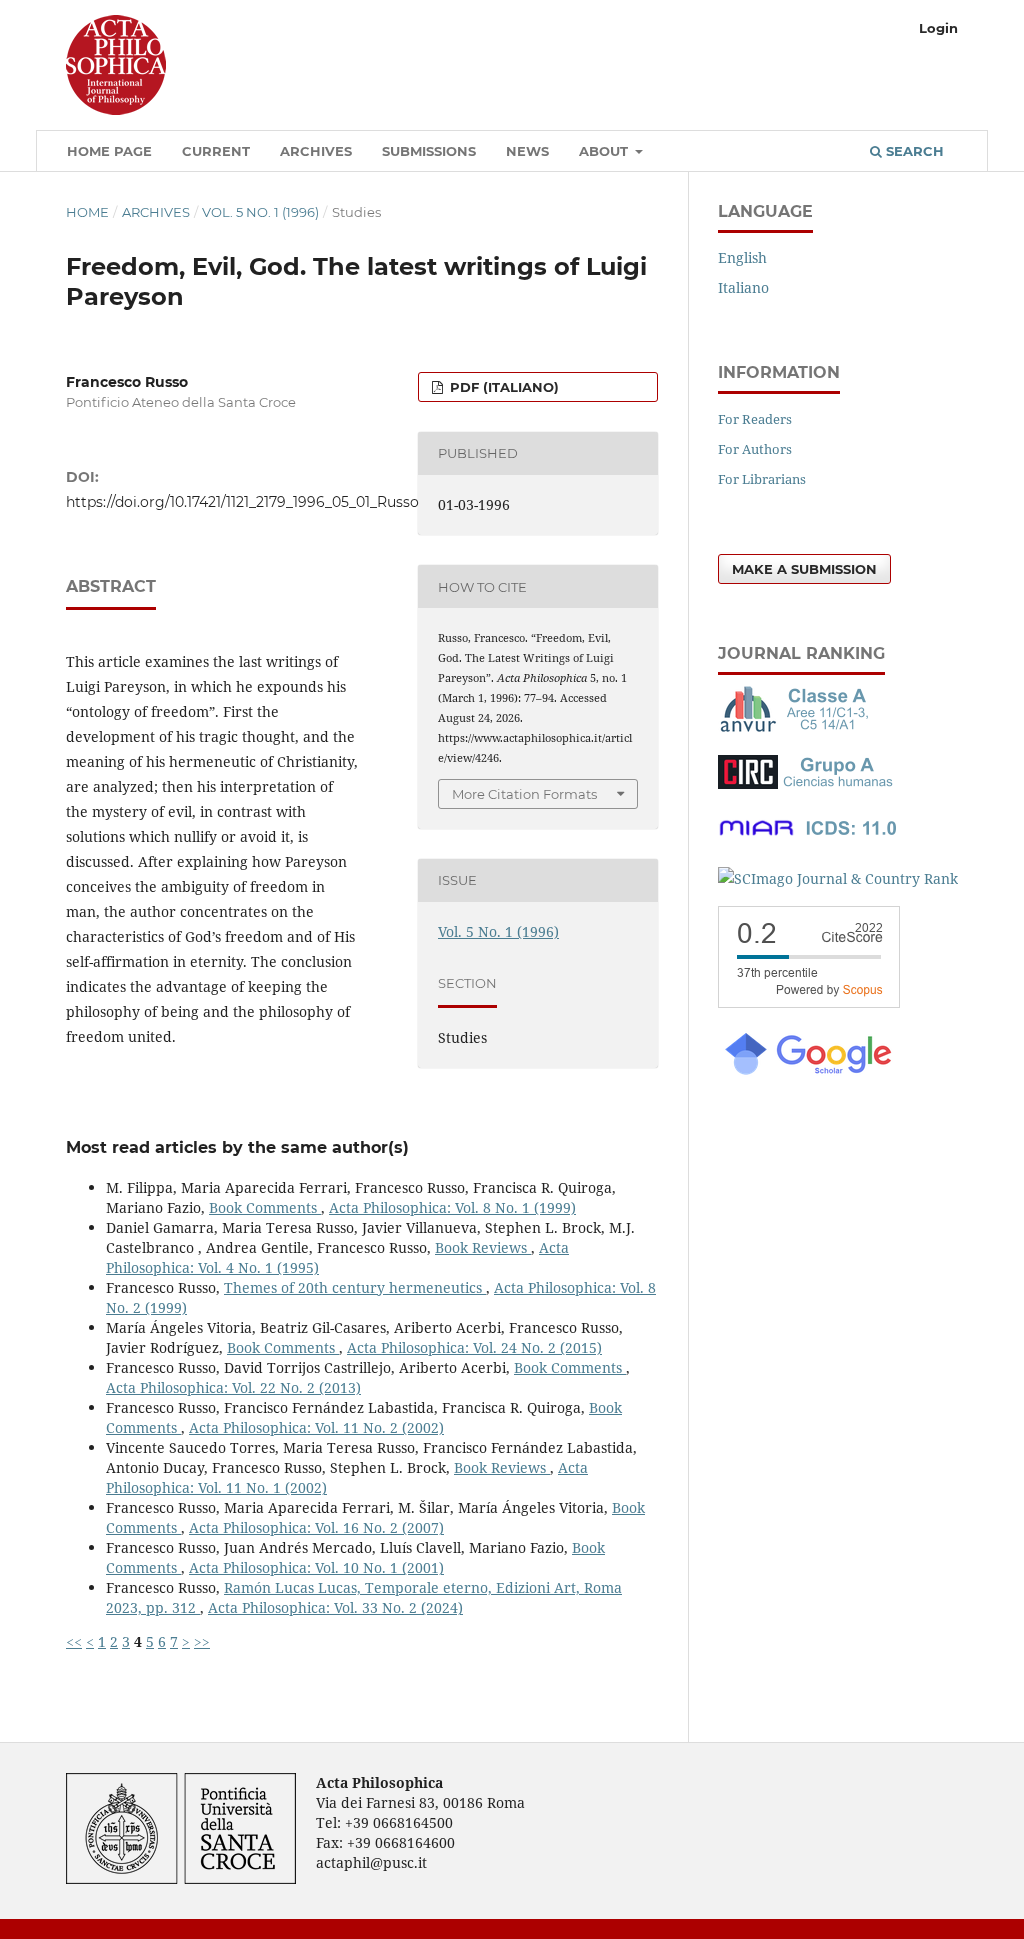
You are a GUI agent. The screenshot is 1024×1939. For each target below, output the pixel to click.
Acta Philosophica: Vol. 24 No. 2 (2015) (474, 1347)
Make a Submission (804, 569)
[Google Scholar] (807, 1072)
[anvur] (798, 727)
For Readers (755, 419)
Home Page (109, 151)
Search (913, 151)
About (605, 151)
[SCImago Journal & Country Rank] (838, 878)
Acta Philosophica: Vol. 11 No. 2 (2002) (316, 1427)
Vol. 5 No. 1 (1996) (260, 212)
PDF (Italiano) (502, 387)
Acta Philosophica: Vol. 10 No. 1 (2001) (316, 1567)
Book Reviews (483, 1247)
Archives (316, 151)
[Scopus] (809, 1002)
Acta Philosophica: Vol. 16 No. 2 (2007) (316, 1527)
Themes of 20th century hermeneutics (355, 1287)
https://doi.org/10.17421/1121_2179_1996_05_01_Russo (242, 502)
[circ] (808, 783)
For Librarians (762, 479)
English (742, 257)
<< (74, 1641)
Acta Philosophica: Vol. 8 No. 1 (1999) (452, 1207)
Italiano (743, 287)
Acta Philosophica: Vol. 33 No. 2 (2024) (335, 1607)
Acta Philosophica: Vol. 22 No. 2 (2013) (233, 1387)
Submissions (429, 151)
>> (202, 1641)
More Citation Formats (524, 794)
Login (938, 28)
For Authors (755, 449)
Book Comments (265, 1207)
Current (216, 151)
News (527, 151)
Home (87, 212)
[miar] (808, 839)
